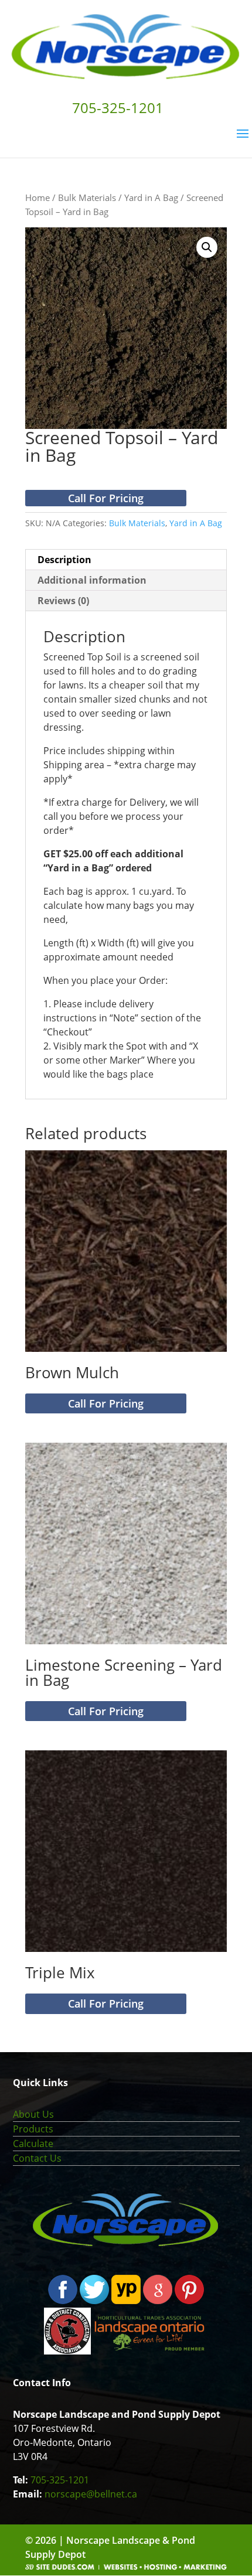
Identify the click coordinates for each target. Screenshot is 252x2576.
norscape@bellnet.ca (91, 2494)
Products (33, 2129)
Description (64, 560)
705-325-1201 (60, 2480)
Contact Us (37, 2158)
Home (38, 197)
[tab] (126, 560)
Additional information (92, 580)
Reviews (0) (63, 601)
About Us (33, 2114)
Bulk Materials (87, 197)
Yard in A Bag (151, 197)
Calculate (33, 2144)
